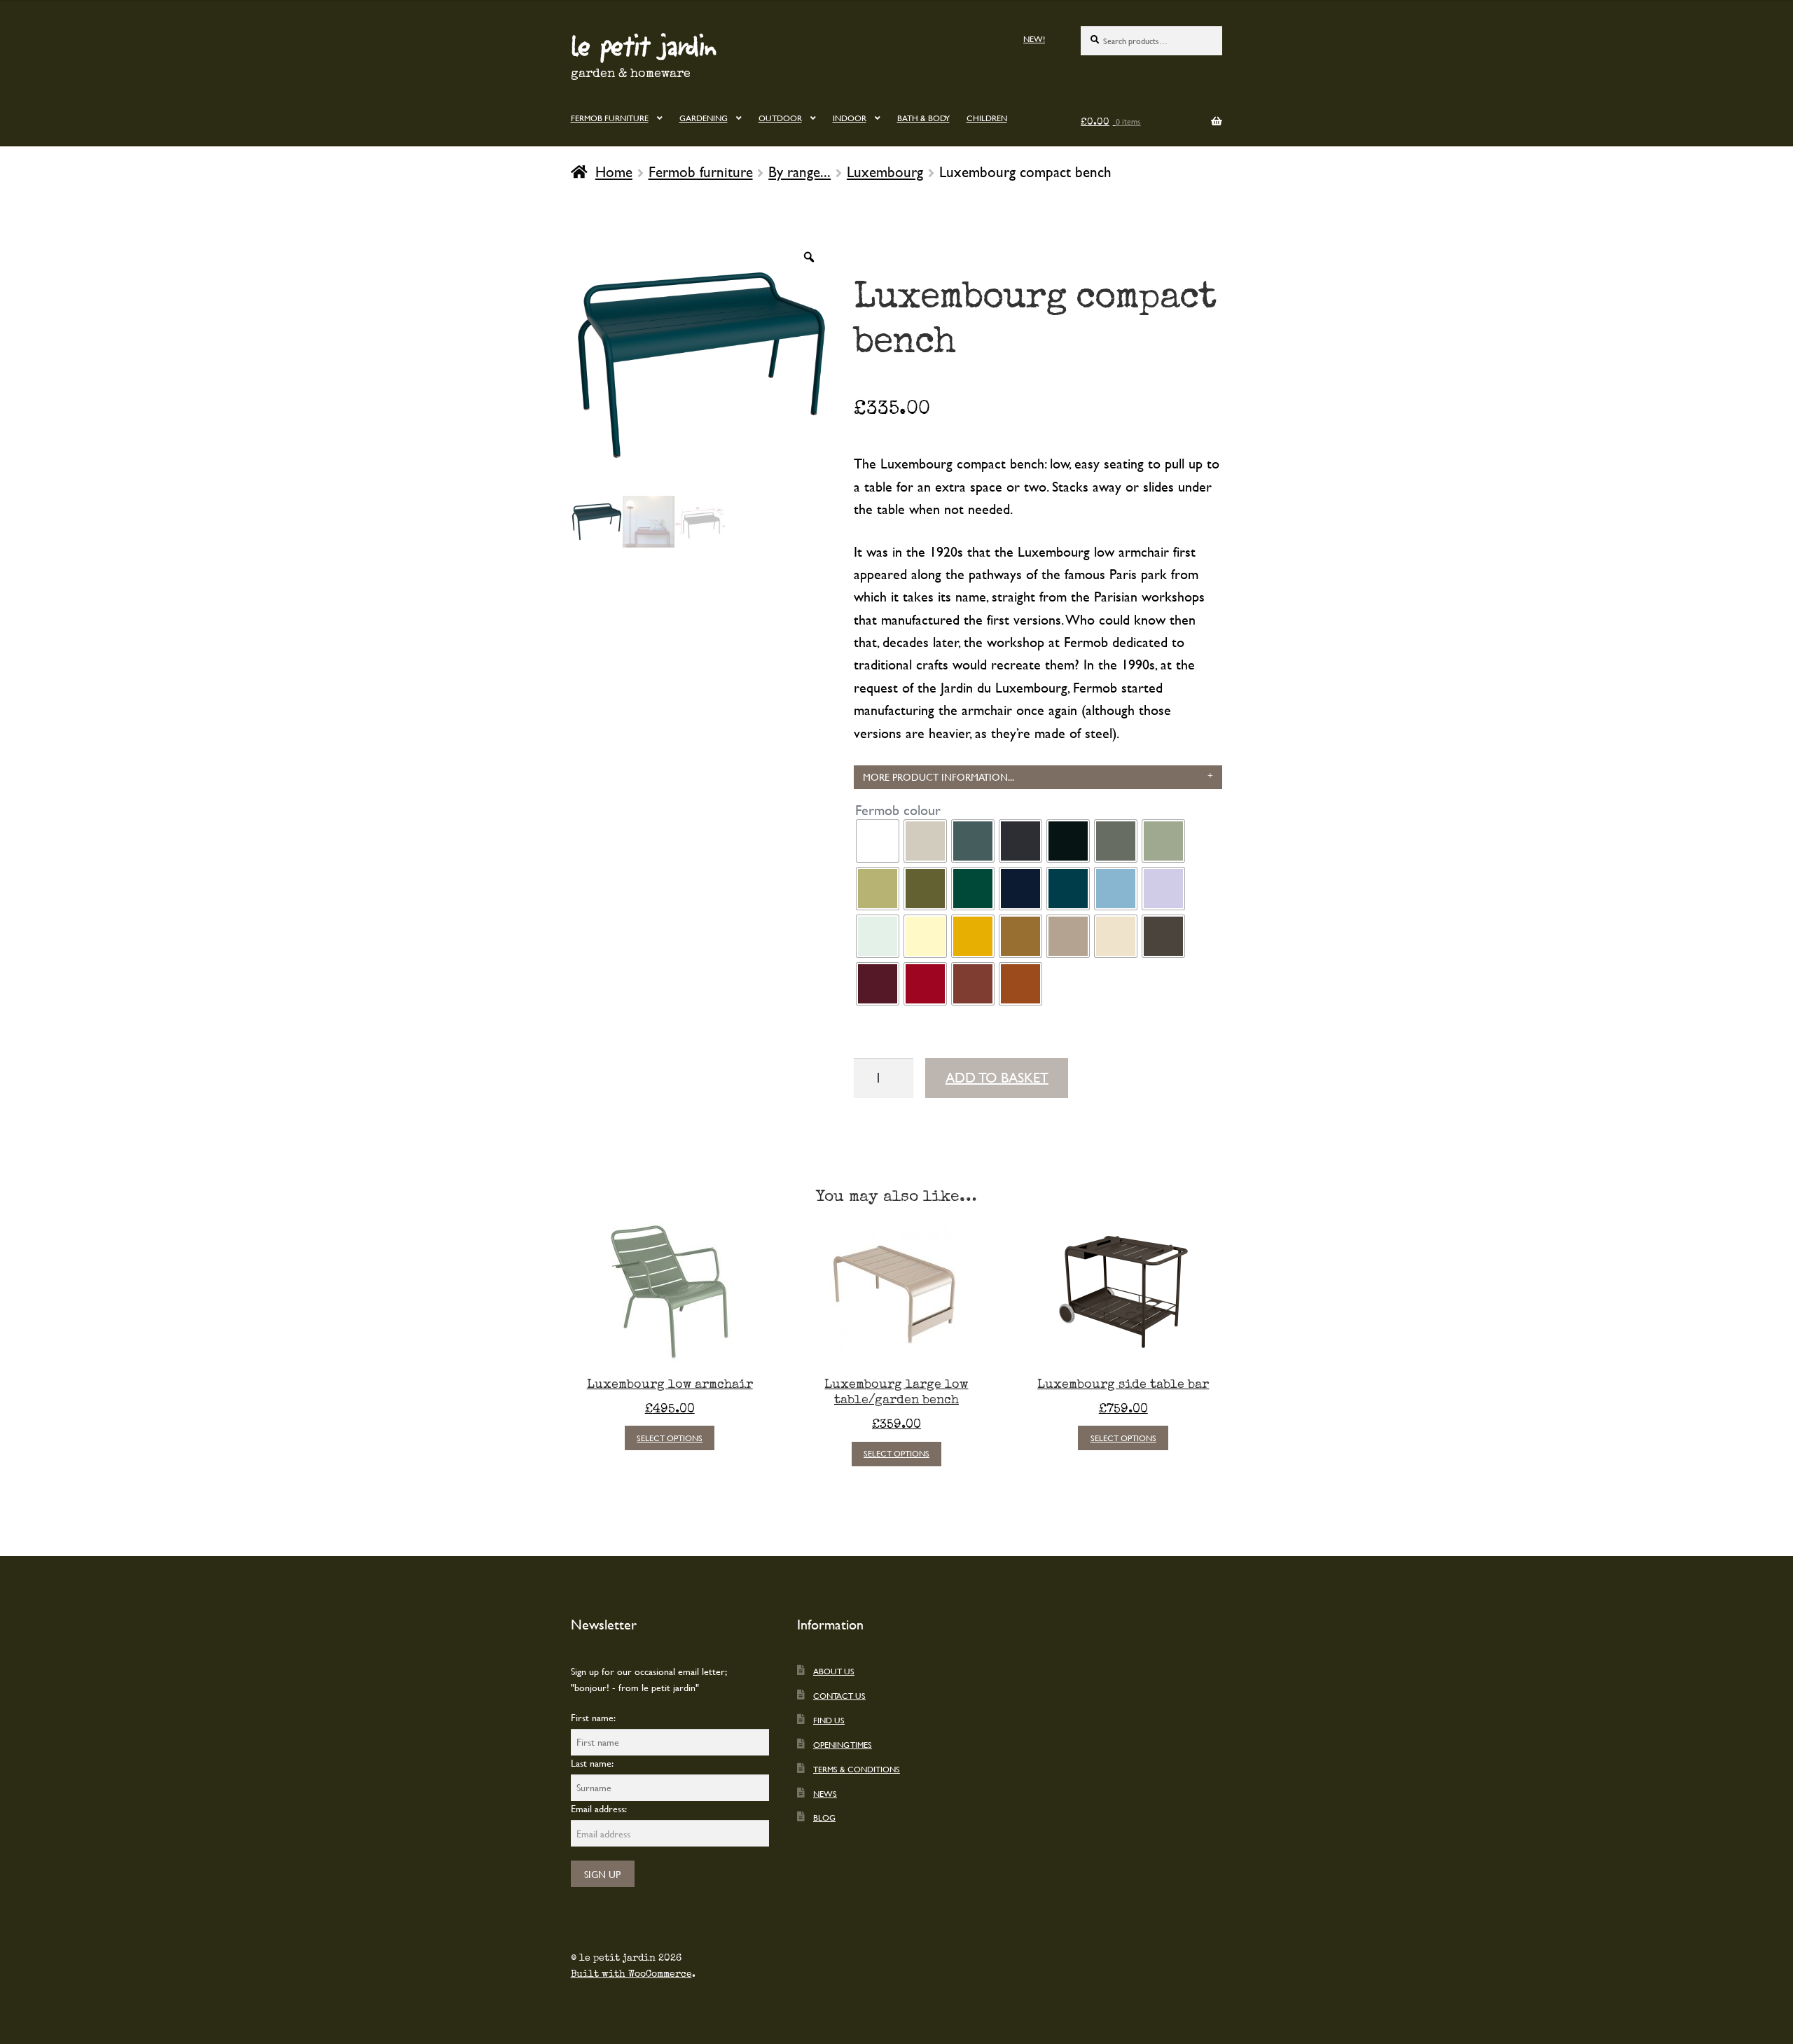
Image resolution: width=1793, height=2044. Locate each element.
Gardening (704, 118)
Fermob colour (898, 810)
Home (614, 172)
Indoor (850, 118)
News (825, 1793)
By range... (799, 172)
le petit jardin (644, 45)
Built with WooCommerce (631, 1974)
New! (1034, 39)
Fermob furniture (610, 118)
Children (987, 118)
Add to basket (997, 1077)
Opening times (843, 1744)
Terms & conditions (857, 1769)
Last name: (592, 1763)
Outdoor (780, 118)
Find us (829, 1720)
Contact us (839, 1695)
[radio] (878, 841)
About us (834, 1671)
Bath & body (923, 118)
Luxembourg (885, 172)
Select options (670, 1438)
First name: (593, 1717)
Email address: (599, 1808)
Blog (824, 1817)
